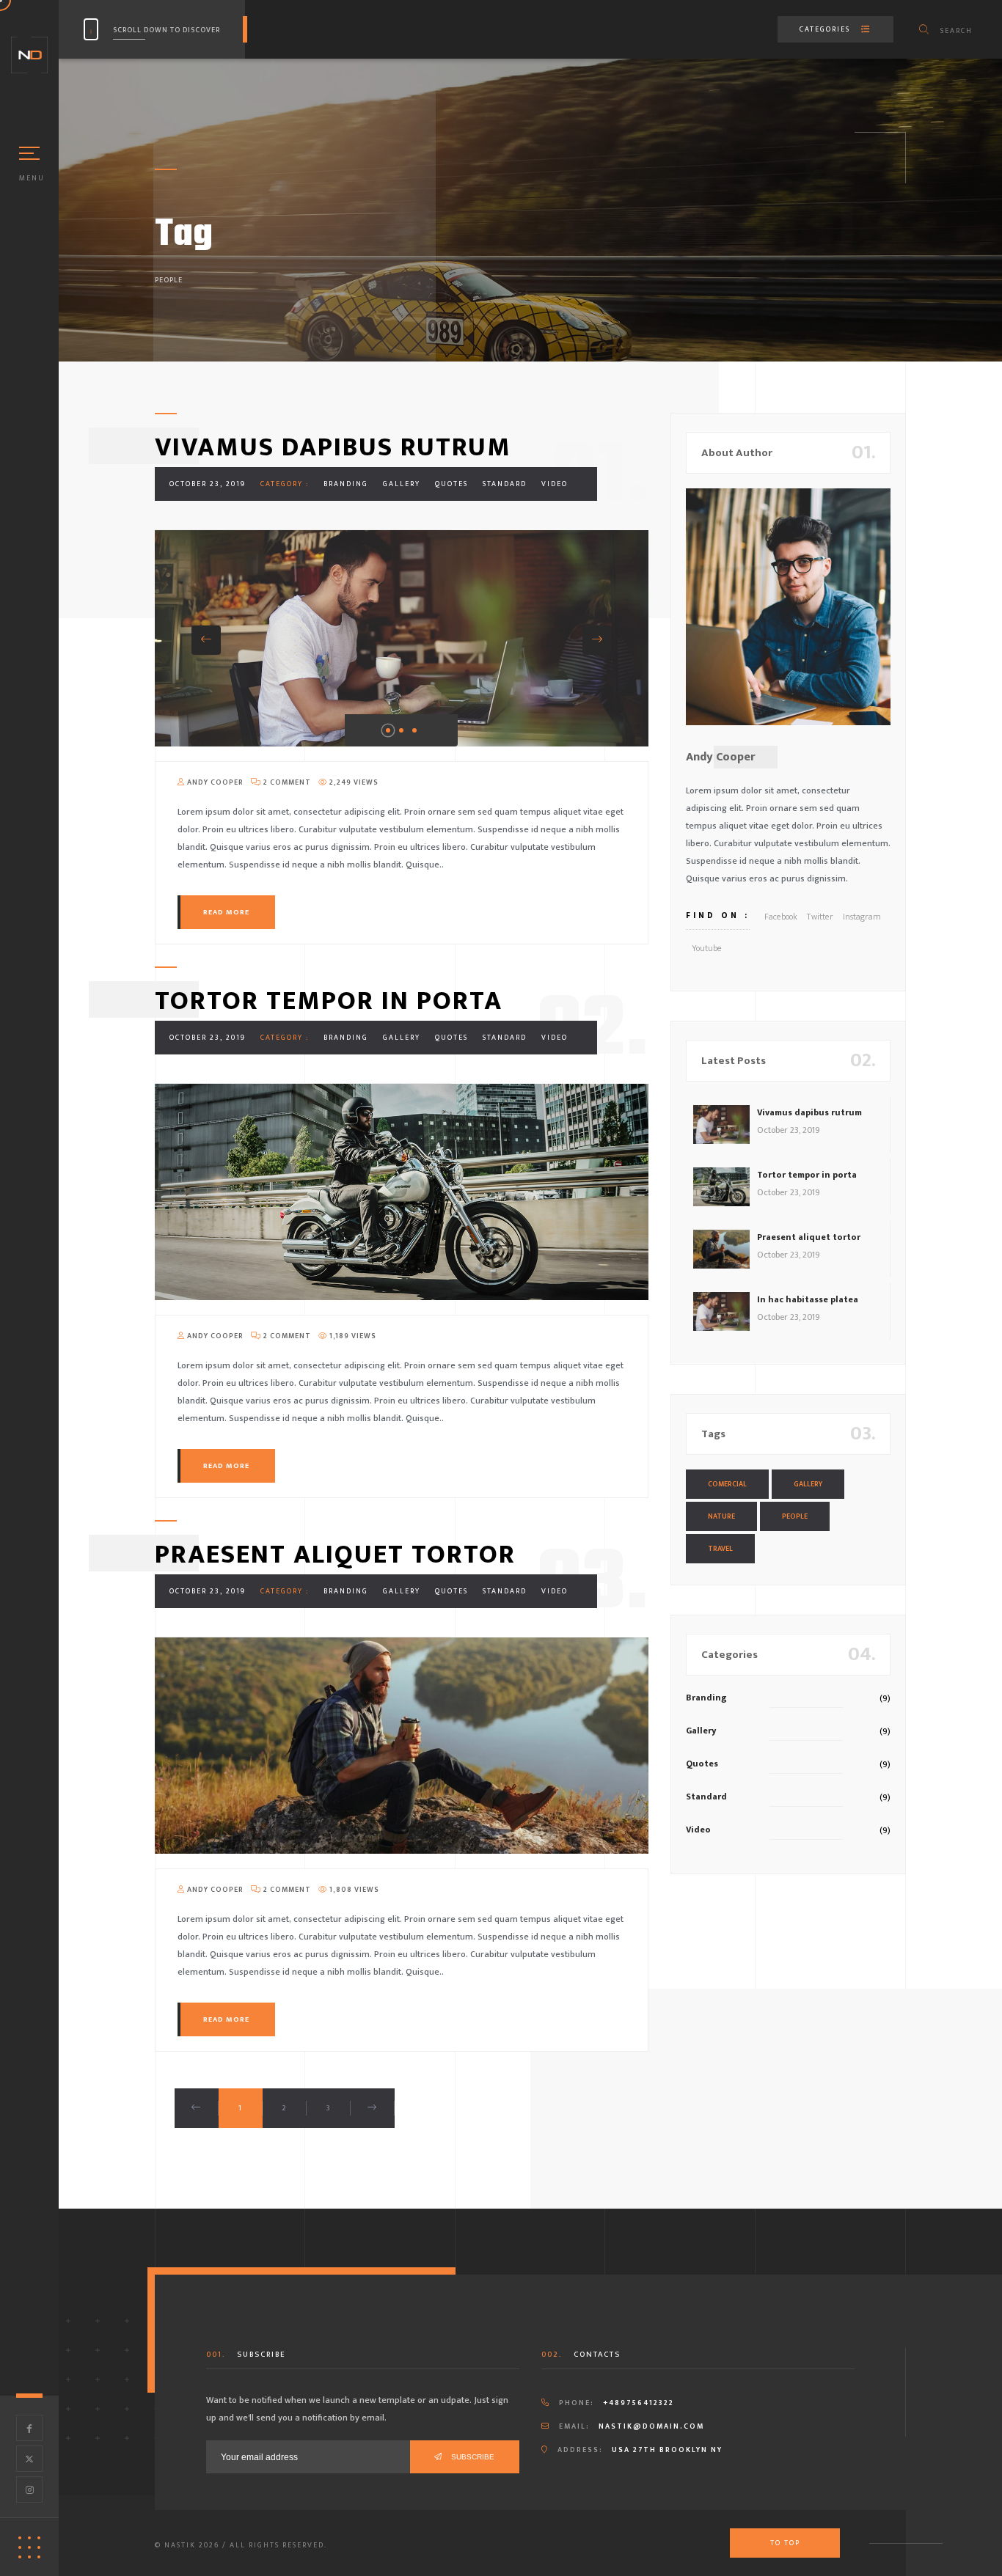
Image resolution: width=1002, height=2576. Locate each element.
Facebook (781, 917)
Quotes (451, 484)
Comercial (727, 1484)
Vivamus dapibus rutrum (333, 447)
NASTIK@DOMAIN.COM (651, 2426)
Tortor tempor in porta (329, 1001)
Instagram (862, 917)
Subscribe (472, 2457)
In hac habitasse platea (808, 1299)
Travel (720, 1549)
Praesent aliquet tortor (335, 1555)
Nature (721, 1516)
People (795, 1516)
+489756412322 (639, 2403)
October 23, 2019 (208, 484)
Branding (346, 484)
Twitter (820, 917)
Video (555, 484)
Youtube (707, 948)
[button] (206, 640)
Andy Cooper (214, 782)
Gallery (402, 484)
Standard (505, 484)
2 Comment (286, 782)
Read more (226, 912)
